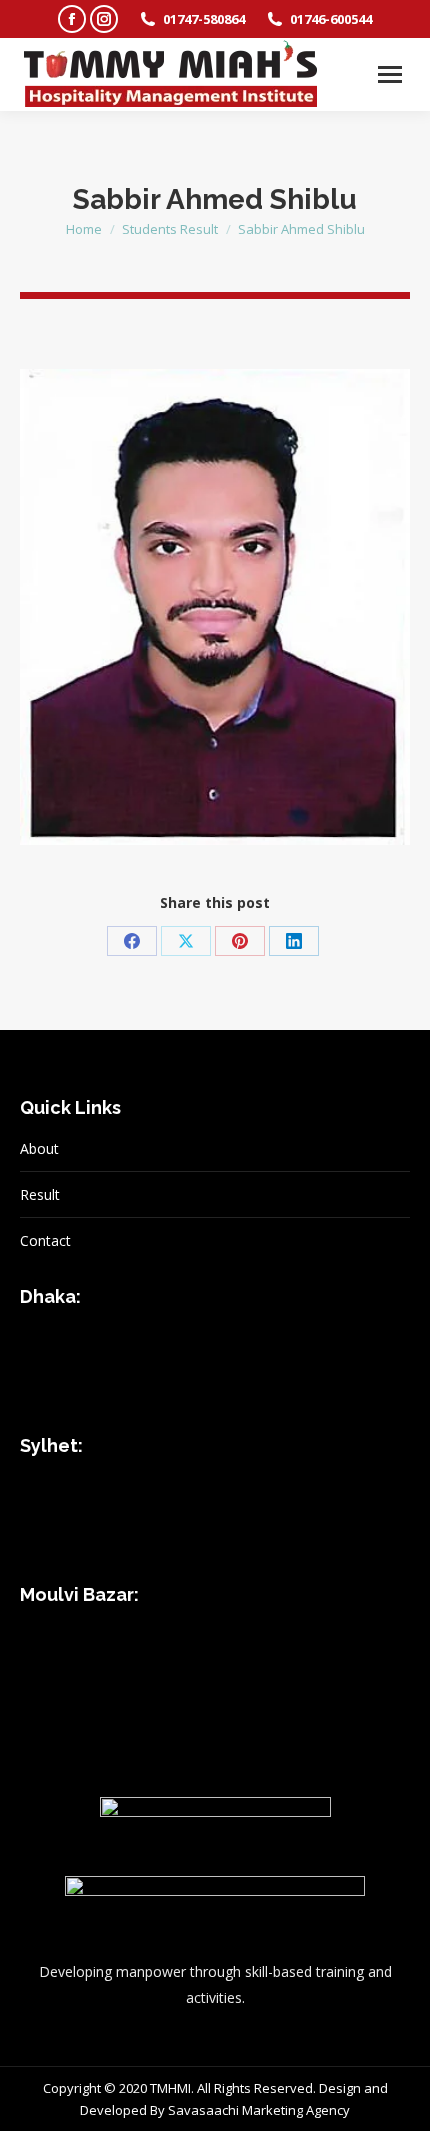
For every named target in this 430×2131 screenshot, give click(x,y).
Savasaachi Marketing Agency (259, 2110)
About (39, 1148)
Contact (45, 1240)
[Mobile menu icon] (390, 74)
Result (40, 1194)
